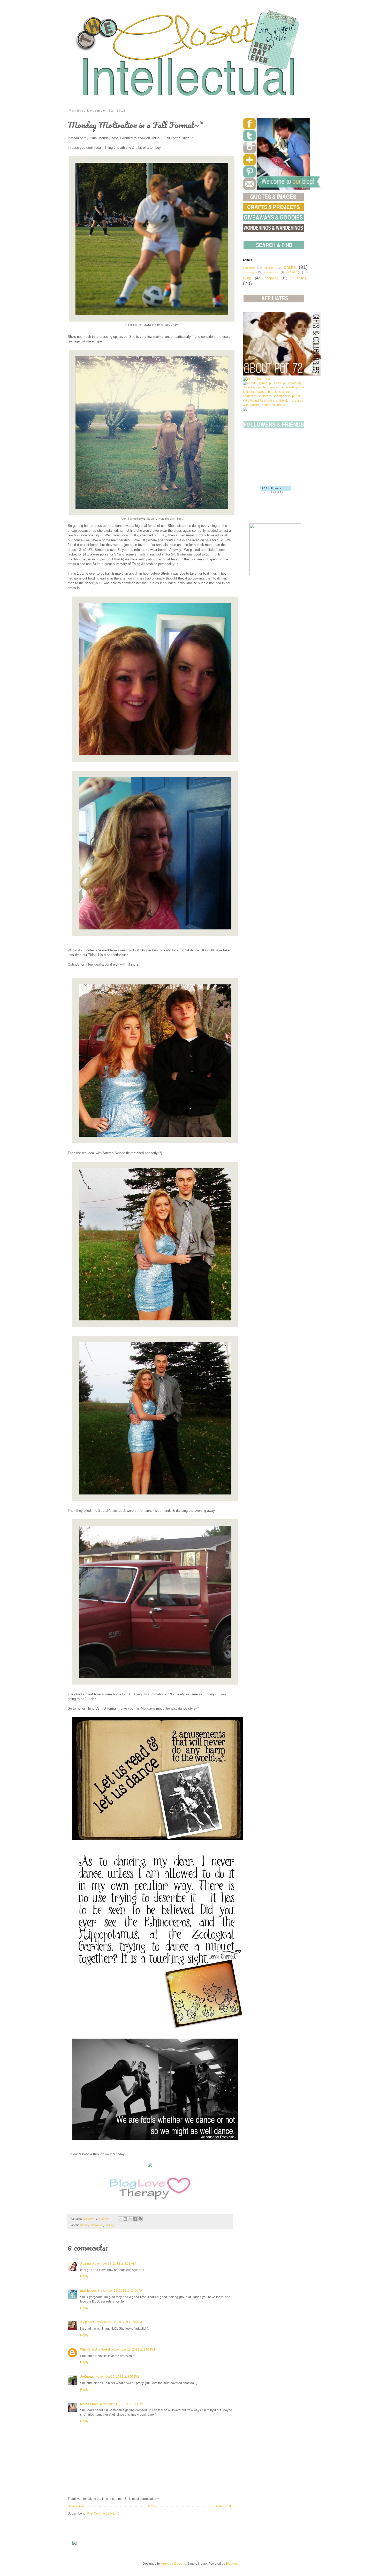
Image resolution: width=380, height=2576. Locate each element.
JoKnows (87, 2377)
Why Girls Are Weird (95, 2350)
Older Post (223, 2506)
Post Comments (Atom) (103, 2514)
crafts (290, 267)
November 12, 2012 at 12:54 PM (119, 2322)
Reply (84, 2276)
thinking (109, 2225)
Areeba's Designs (173, 2564)
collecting (249, 268)
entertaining (271, 272)
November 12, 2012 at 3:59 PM (117, 2377)
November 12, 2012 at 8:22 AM (114, 2264)
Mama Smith (89, 2404)
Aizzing (85, 2264)
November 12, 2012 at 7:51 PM (122, 2404)
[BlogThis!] (125, 2219)
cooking (269, 268)
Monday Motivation (91, 2225)
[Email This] (120, 2219)
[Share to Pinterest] (140, 2219)
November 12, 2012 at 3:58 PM (133, 2350)
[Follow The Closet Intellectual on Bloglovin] (275, 492)
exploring (293, 272)
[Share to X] (130, 2219)
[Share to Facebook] (135, 2219)
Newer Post (77, 2506)
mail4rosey (88, 2291)
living (247, 278)
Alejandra (88, 2322)
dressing (248, 272)
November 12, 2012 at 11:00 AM (121, 2291)
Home (151, 2506)
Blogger (231, 2564)
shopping (272, 278)
